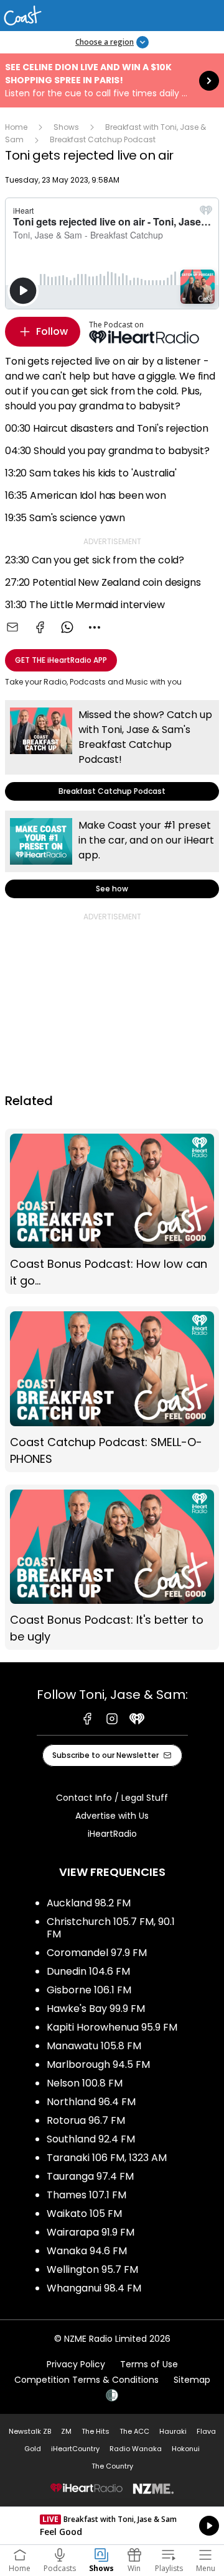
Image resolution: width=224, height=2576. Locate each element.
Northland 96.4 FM (91, 2102)
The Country (112, 2466)
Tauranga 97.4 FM (90, 2176)
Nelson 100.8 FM (85, 2083)
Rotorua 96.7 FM (86, 2120)
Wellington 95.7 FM (92, 2269)
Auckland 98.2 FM (89, 1903)
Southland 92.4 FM (91, 2139)
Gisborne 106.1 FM (89, 1990)
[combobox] (95, 627)
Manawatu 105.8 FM (94, 2046)
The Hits (96, 2431)
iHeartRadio (112, 1834)
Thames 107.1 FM (86, 2195)
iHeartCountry (75, 2449)
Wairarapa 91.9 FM (91, 2232)
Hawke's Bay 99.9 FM (96, 2009)
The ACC (134, 2431)
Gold (33, 2449)
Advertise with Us (112, 1816)
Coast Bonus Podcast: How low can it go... (112, 1212)
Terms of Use (149, 2364)
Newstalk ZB (30, 2431)
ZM (66, 2431)
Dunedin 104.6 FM (88, 1971)
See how (112, 854)
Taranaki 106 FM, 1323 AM (107, 2158)
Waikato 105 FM (84, 2214)
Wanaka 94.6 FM (87, 2251)
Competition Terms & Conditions (86, 2380)
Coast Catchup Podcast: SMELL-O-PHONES (112, 1389)
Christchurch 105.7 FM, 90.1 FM (111, 1928)
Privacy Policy (76, 2364)
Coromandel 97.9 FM (97, 1953)
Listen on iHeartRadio (112, 2526)
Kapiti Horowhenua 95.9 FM (112, 2027)
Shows (66, 127)
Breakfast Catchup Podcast (103, 139)
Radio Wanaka (136, 2449)
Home (16, 127)
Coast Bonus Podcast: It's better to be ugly (112, 1568)
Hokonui (186, 2449)
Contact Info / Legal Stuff (112, 1798)
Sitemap (192, 2380)
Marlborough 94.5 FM (98, 2064)
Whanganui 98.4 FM (94, 2288)
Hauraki (173, 2431)
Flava (206, 2431)
